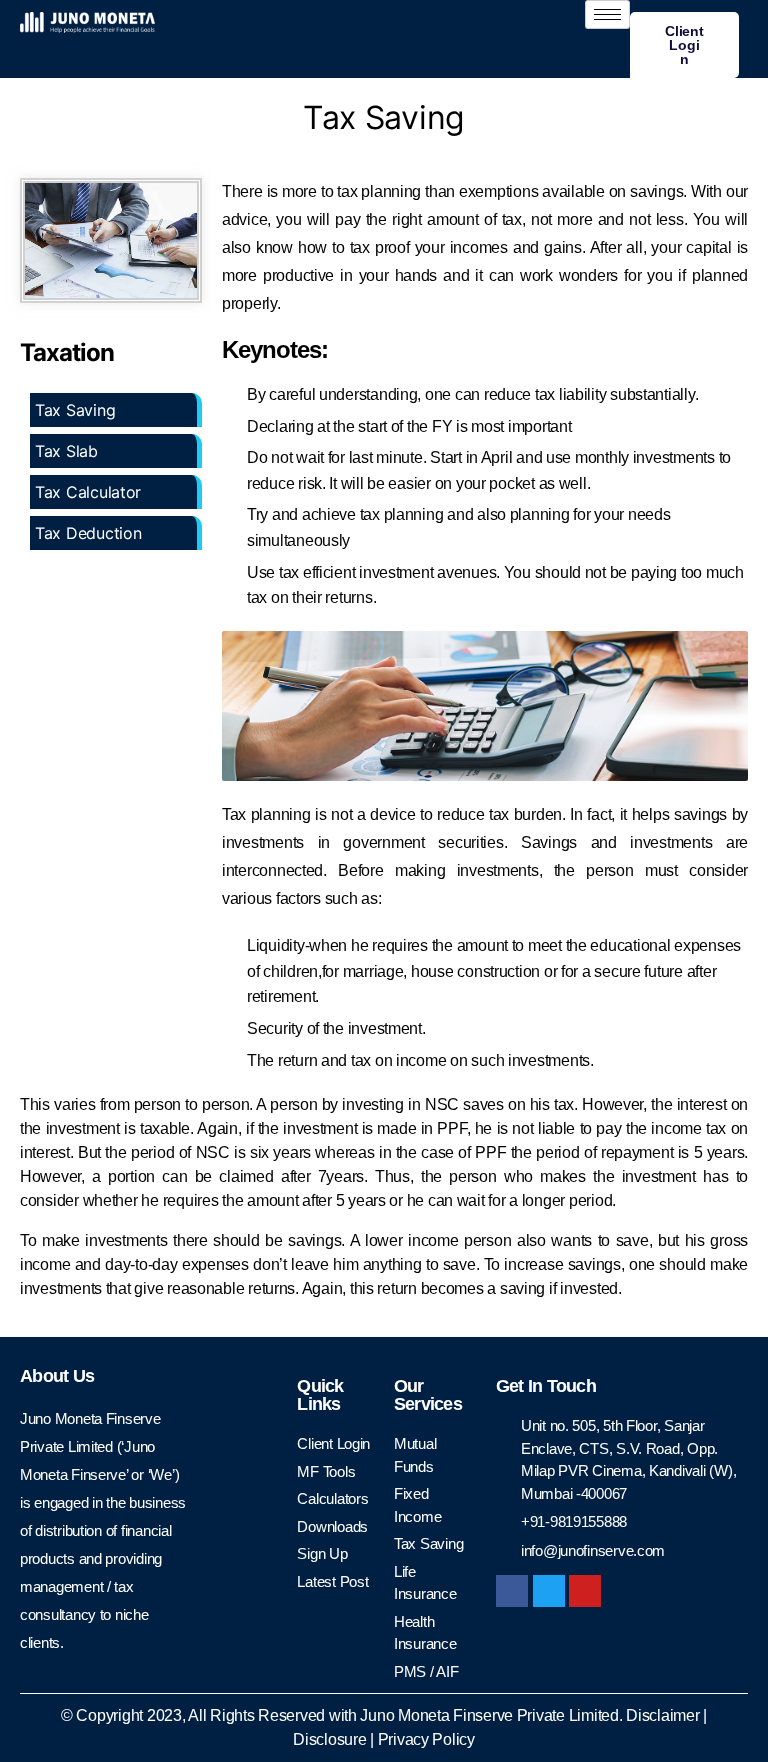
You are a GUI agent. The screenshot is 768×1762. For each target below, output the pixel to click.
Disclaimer (662, 1715)
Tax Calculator (88, 492)
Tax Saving (75, 410)
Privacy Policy (426, 1739)
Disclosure (329, 1739)
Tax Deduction (88, 533)
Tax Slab (66, 451)
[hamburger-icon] (607, 14)
